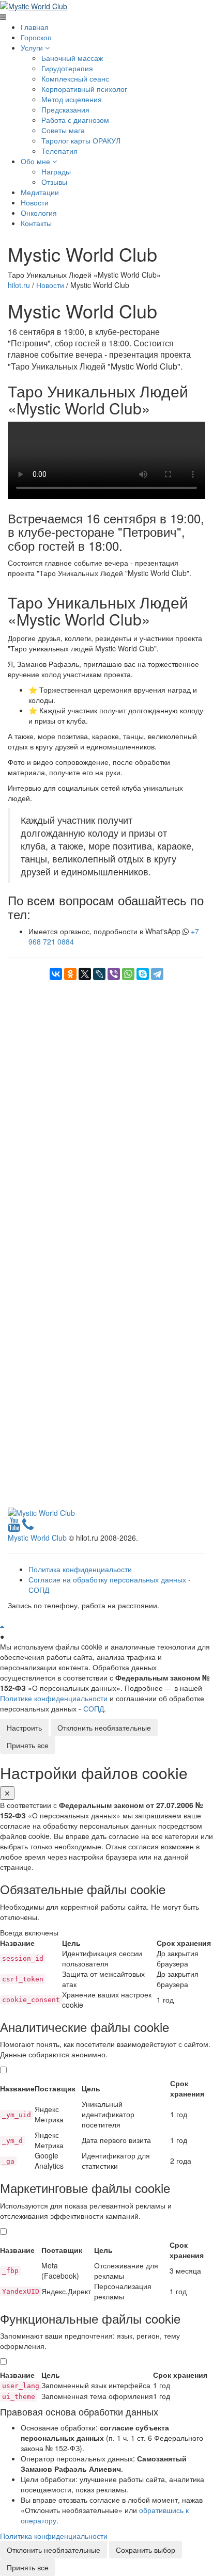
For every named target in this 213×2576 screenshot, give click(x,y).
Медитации (40, 192)
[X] (85, 974)
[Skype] (143, 974)
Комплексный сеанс (75, 78)
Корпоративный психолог (84, 89)
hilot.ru (19, 285)
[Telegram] (157, 974)
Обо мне (36, 161)
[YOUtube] (14, 1527)
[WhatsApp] (128, 974)
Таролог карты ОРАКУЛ (81, 140)
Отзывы (54, 182)
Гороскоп (36, 37)
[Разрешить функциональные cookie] (3, 2362)
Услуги (33, 47)
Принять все (28, 1745)
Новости (35, 202)
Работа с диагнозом (75, 120)
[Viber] (114, 974)
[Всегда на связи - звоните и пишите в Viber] (28, 1527)
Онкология (39, 213)
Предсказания (65, 109)
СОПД (94, 1708)
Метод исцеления (72, 99)
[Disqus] (106, 1109)
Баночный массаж (72, 58)
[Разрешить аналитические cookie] (3, 2070)
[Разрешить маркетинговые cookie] (3, 2231)
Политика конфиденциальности (54, 2536)
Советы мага (63, 130)
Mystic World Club (37, 1538)
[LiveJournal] (99, 974)
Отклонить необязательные (104, 1727)
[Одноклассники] (70, 974)
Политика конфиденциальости (80, 1569)
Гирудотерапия (67, 68)
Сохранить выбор (146, 2550)
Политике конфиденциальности (54, 1698)
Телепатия (59, 151)
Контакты (36, 223)
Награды (56, 171)
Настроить (24, 1727)
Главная (35, 27)
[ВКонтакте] (56, 974)
